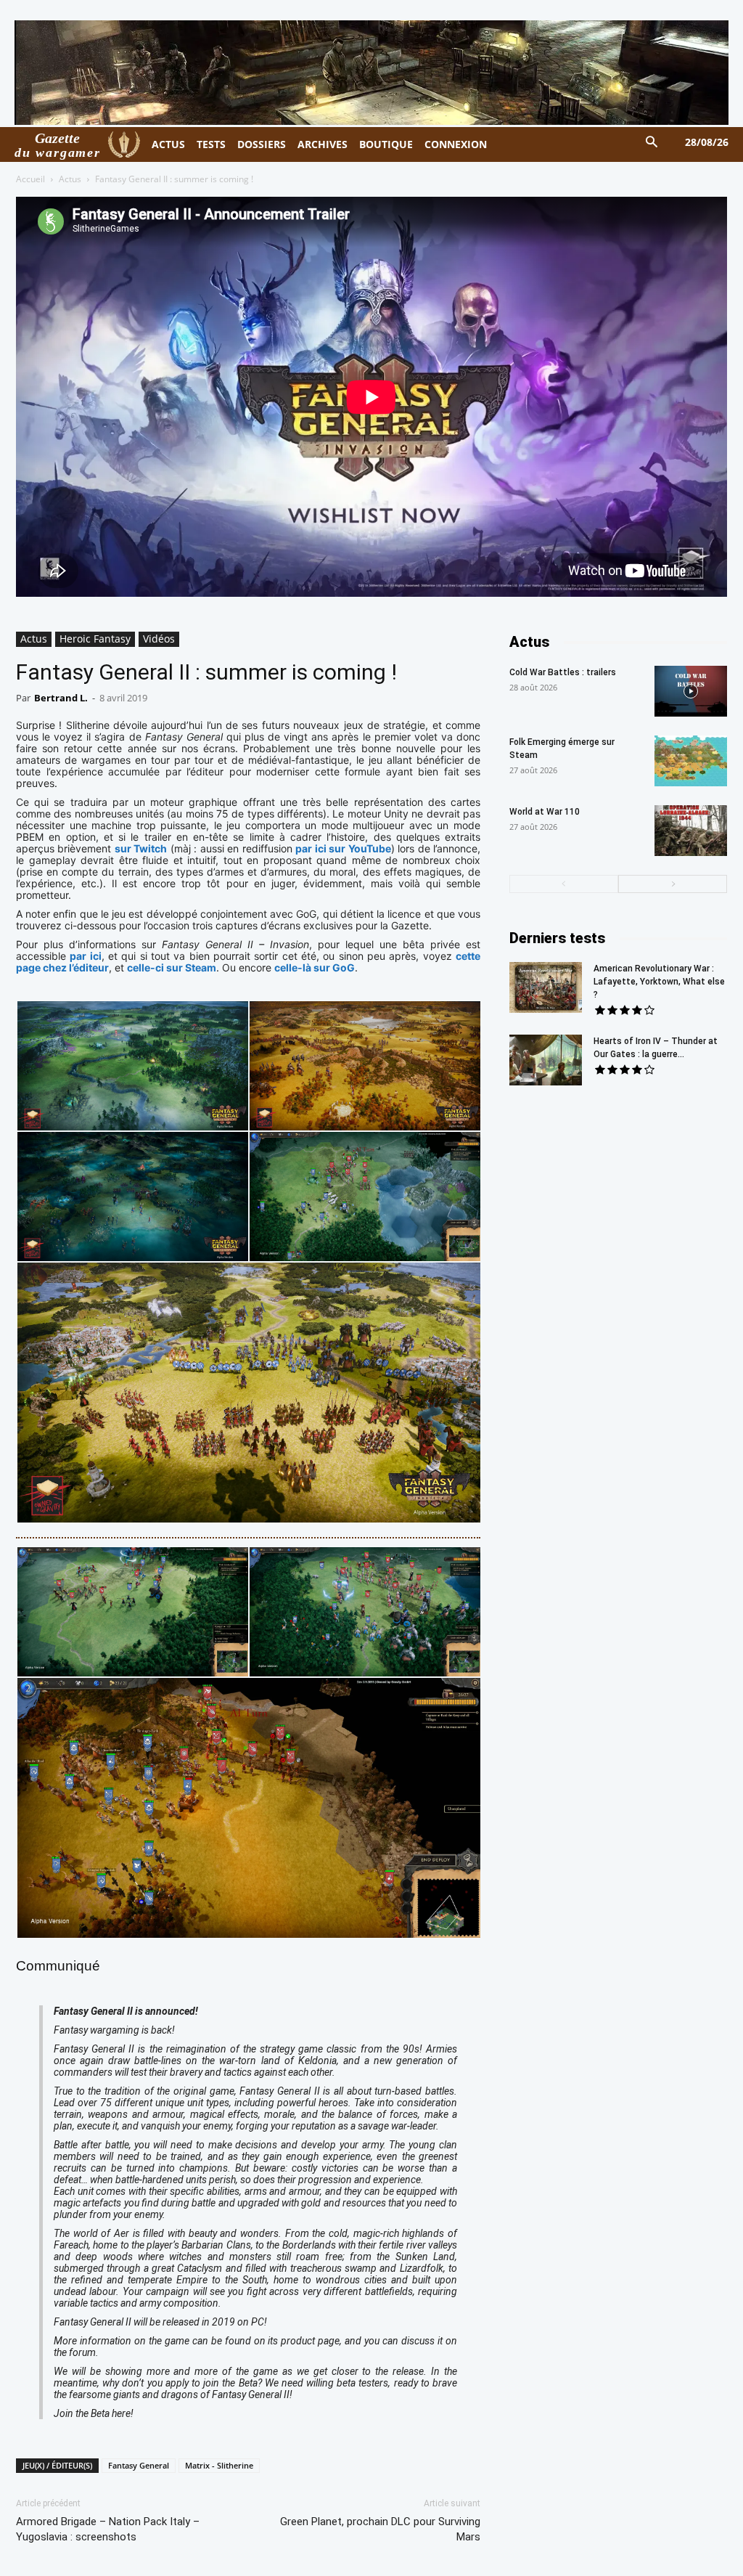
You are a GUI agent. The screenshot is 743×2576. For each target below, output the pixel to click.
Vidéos (159, 639)
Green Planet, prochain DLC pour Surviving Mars (380, 2529)
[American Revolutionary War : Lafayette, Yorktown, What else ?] (546, 987)
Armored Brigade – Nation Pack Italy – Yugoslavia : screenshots (108, 2529)
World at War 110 (545, 812)
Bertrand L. (61, 698)
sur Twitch (141, 848)
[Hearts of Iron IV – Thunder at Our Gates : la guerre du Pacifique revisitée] (546, 1060)
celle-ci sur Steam (172, 967)
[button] (652, 143)
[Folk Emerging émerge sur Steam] (691, 761)
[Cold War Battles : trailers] (691, 691)
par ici (85, 956)
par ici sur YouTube (343, 848)
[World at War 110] (691, 831)
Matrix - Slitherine (219, 2465)
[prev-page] (564, 884)
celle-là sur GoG (315, 967)
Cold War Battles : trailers (563, 672)
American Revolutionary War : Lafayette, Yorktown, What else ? (659, 982)
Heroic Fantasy (95, 639)
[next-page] (673, 884)
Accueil (30, 179)
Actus (70, 179)
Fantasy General (139, 2465)
